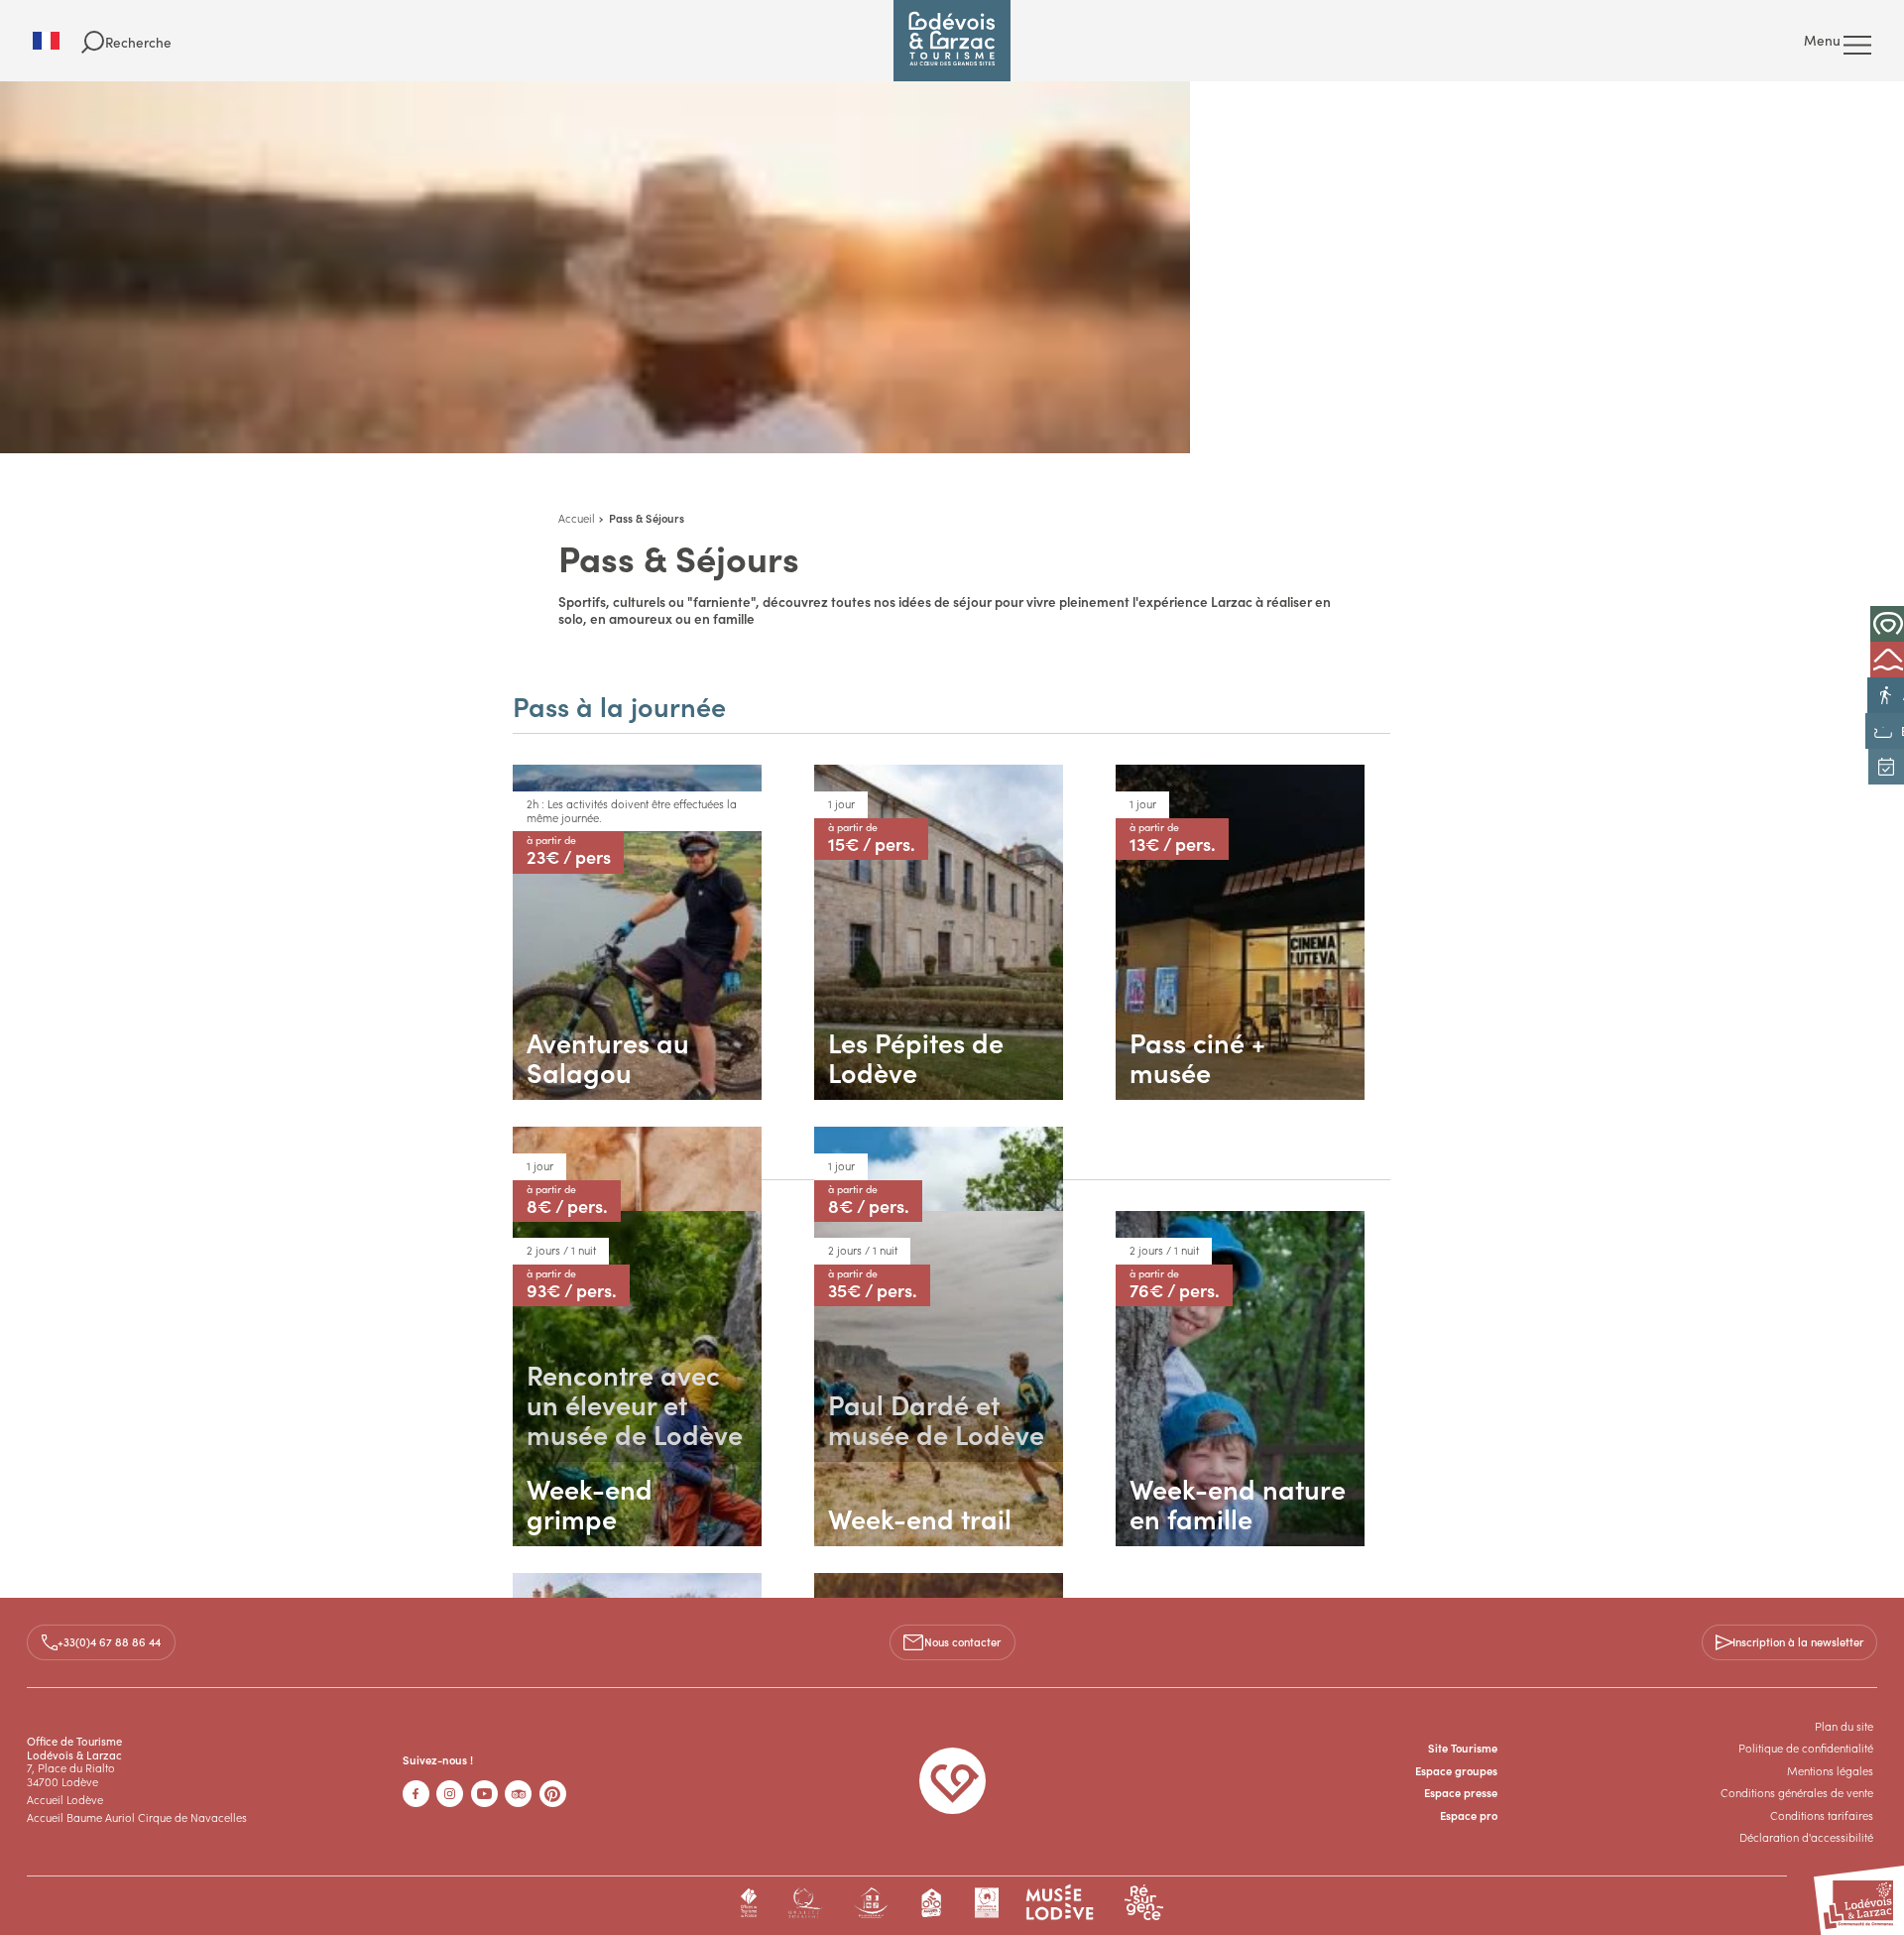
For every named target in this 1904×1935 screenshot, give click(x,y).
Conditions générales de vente (1797, 1792)
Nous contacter (962, 1641)
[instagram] (450, 1794)
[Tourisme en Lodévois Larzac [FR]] (952, 41)
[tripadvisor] (518, 1794)
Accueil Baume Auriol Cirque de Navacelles (137, 1817)
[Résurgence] (1144, 1903)
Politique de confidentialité (1806, 1748)
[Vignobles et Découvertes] (986, 1903)
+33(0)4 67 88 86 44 (109, 1641)
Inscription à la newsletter (1798, 1641)
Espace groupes (1456, 1770)
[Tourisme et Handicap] (871, 1903)
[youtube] (484, 1794)
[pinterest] (553, 1794)
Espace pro (1469, 1815)
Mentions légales (1830, 1770)
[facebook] (416, 1794)
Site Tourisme (1463, 1748)
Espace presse (1461, 1792)
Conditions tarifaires (1822, 1815)
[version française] (57, 41)
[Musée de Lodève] (1060, 1903)
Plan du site (1844, 1726)
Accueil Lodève (65, 1799)
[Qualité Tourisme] (805, 1903)
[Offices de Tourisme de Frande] (749, 1903)
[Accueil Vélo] (932, 1903)
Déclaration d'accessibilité (1806, 1837)
